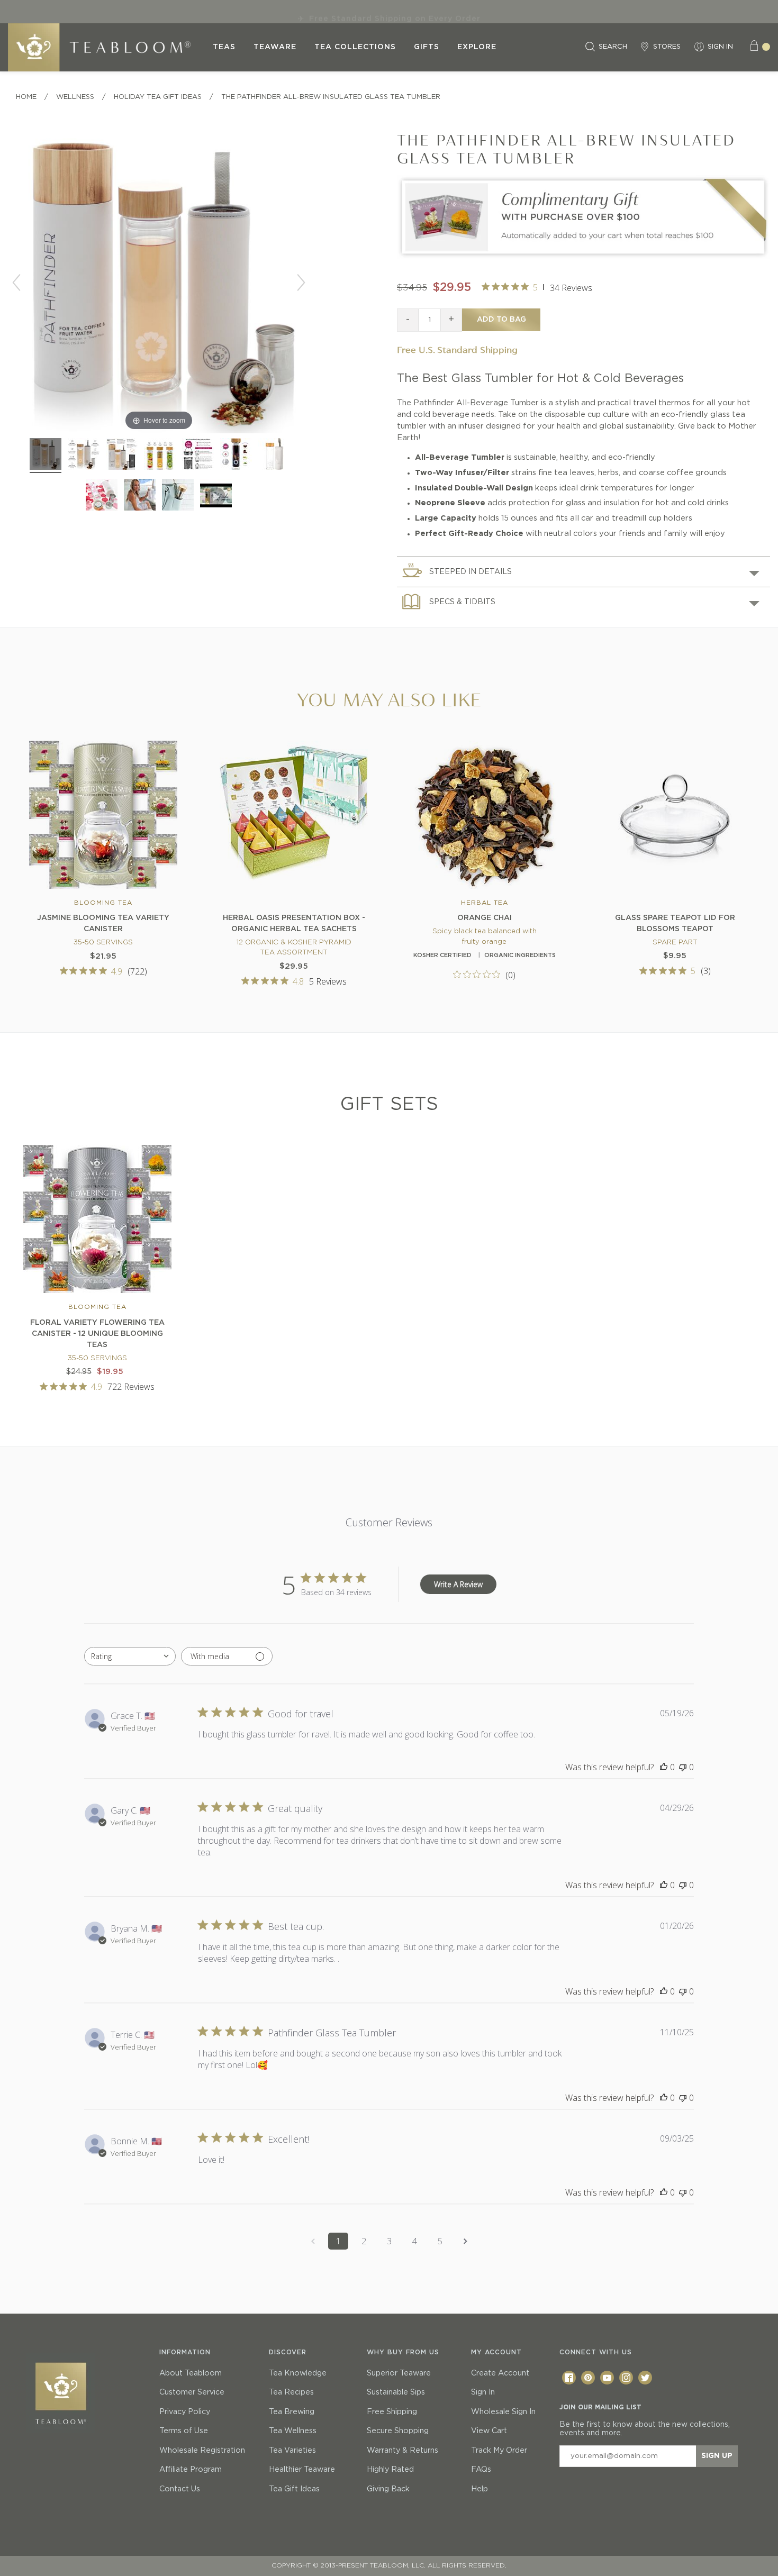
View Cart (489, 2431)
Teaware (275, 47)
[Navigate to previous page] (313, 2241)
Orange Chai (485, 918)
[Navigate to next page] (465, 2241)
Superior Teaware (399, 2373)
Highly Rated (390, 2470)
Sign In (483, 2392)
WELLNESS (75, 97)
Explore (477, 47)
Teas (224, 47)
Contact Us (180, 2489)
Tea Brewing (292, 2412)
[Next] (301, 283)
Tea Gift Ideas (294, 2489)
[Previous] (16, 283)
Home (26, 97)
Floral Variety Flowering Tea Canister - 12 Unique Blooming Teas (97, 1334)
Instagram (626, 2378)
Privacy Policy (185, 2412)
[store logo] (106, 47)
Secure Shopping (398, 2431)
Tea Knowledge (298, 2373)
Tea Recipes (291, 2392)
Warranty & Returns (402, 2451)
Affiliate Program (191, 2470)
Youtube (607, 2378)
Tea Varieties (292, 2451)
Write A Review (458, 1584)
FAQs (481, 2470)
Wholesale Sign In (503, 2412)
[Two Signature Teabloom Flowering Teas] (584, 257)
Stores (667, 47)
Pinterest (588, 2378)
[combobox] (130, 1656)
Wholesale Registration (202, 2451)
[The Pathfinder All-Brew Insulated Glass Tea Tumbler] (84, 456)
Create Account (500, 2373)
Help (480, 2489)
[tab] (584, 572)
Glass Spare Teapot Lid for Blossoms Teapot (675, 923)
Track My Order (499, 2451)
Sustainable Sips (396, 2392)
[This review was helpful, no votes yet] (664, 1767)
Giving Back (388, 2489)
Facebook (569, 2378)
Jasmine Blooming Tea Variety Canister (103, 923)
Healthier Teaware (302, 2470)
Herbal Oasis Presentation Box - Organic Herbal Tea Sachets (294, 923)
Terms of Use (184, 2431)
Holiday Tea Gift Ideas (158, 97)
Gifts (427, 47)
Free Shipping (392, 2412)
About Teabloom (191, 2373)
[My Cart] (759, 47)
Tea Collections (355, 47)
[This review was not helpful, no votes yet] (683, 1767)
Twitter (645, 2378)
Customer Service (192, 2392)
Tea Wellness (293, 2431)
